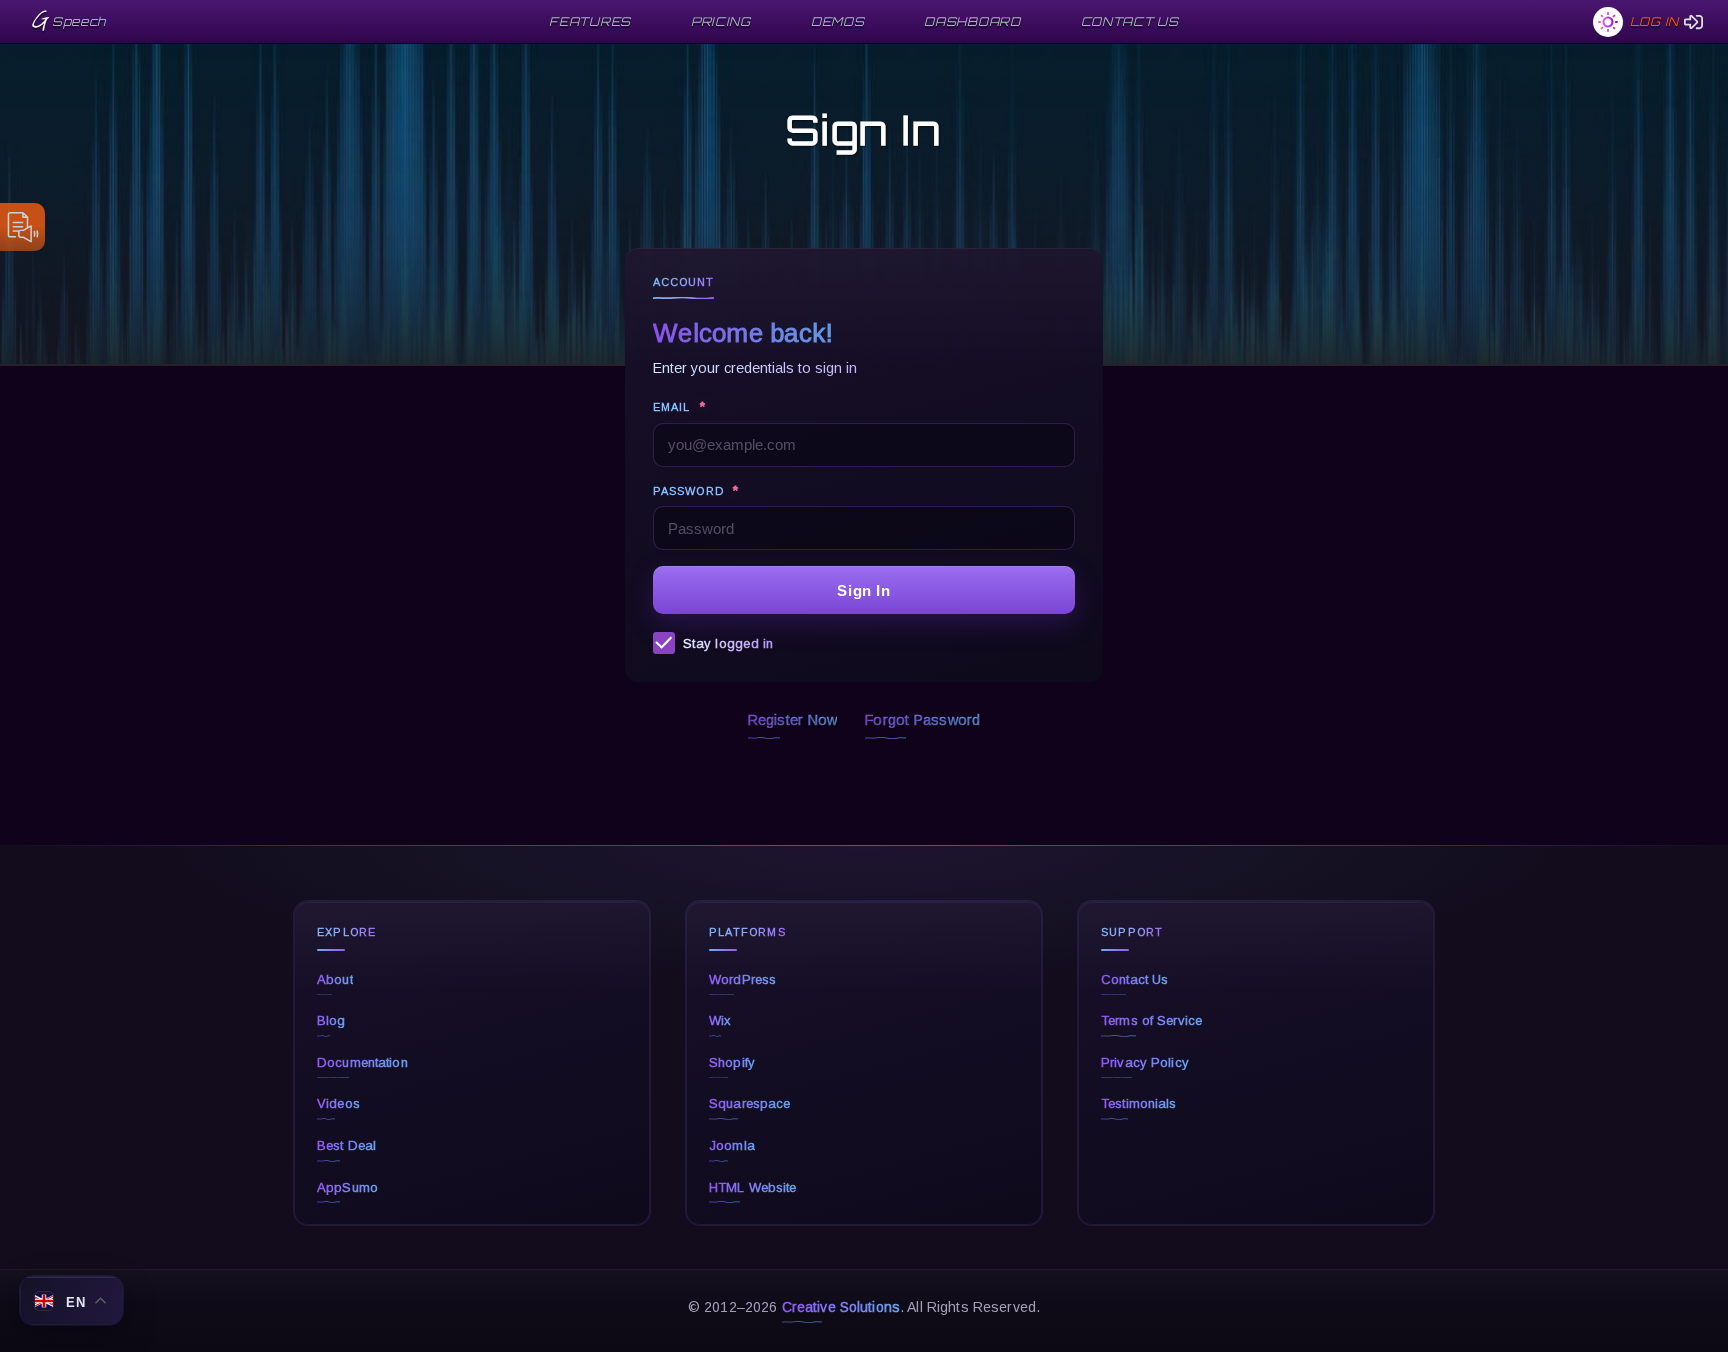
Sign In (863, 590)
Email (679, 406)
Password (696, 490)
